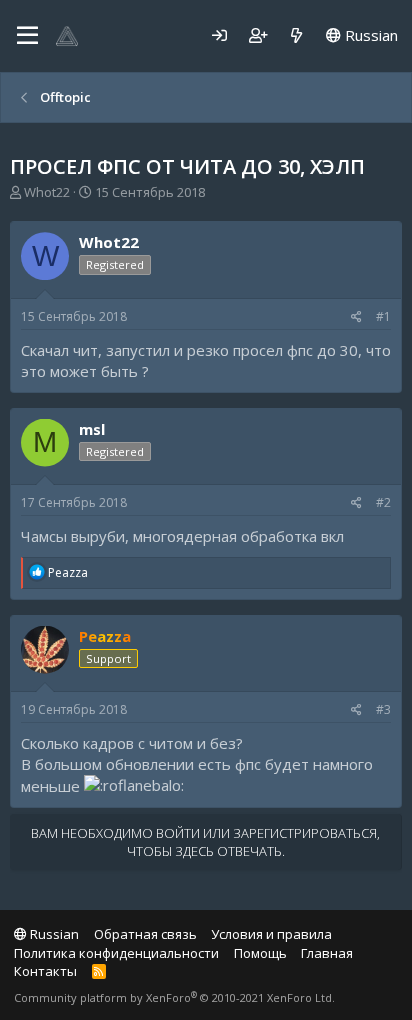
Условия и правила (271, 934)
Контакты (45, 971)
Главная (327, 953)
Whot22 (47, 192)
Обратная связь (145, 934)
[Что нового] (296, 35)
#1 (383, 316)
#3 (383, 709)
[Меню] (27, 36)
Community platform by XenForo (174, 997)
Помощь (260, 953)
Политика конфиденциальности (116, 953)
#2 (383, 502)
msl (92, 429)
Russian (369, 35)
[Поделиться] (356, 317)
